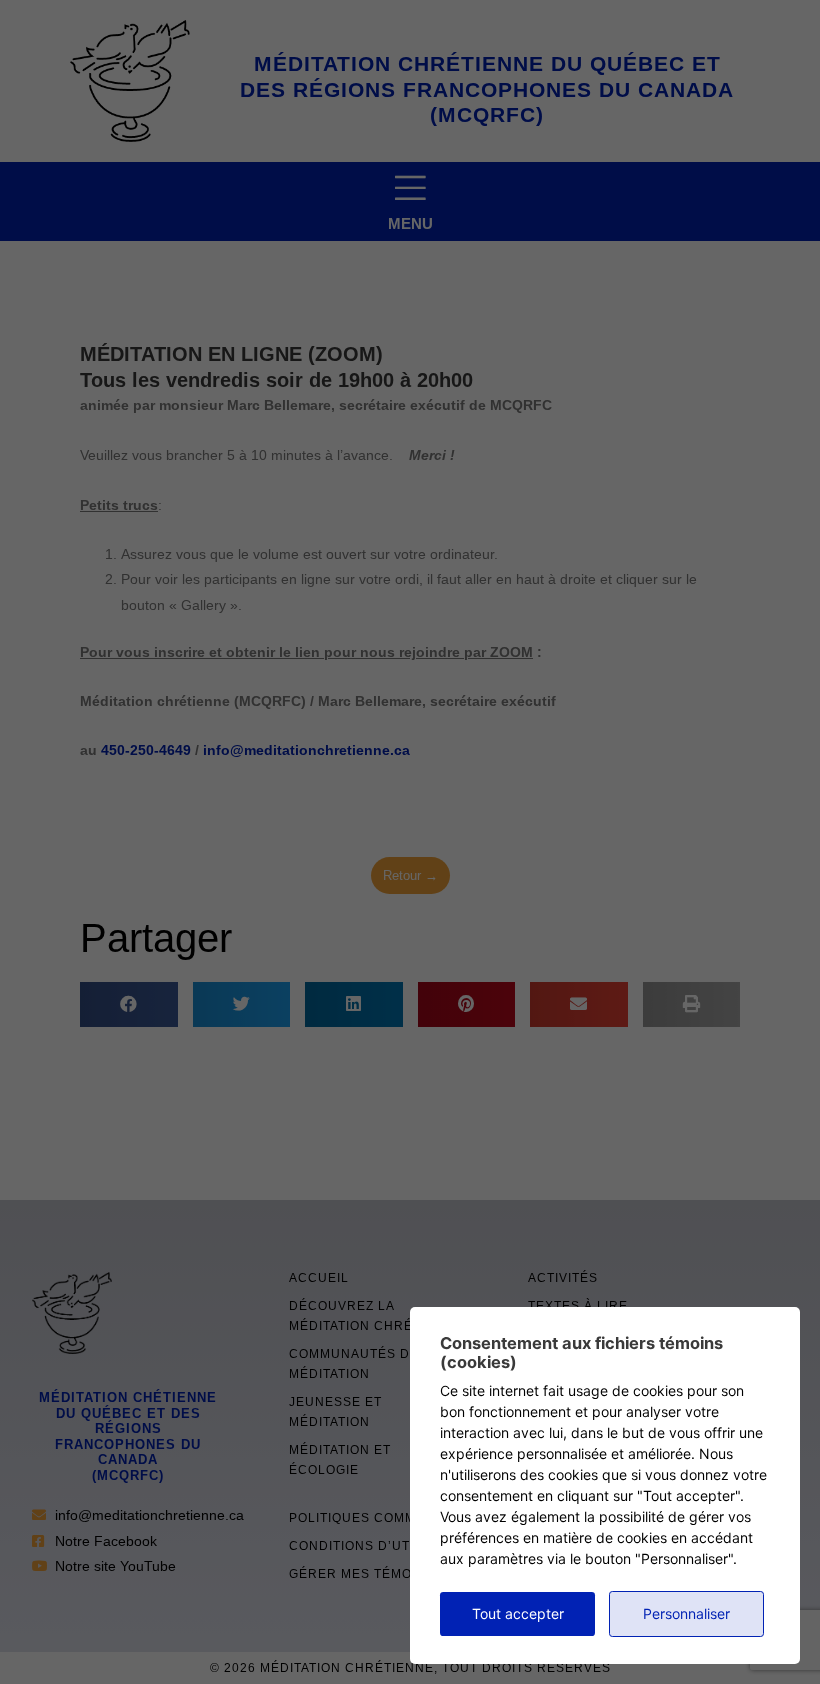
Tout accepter (518, 1613)
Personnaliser (686, 1613)
